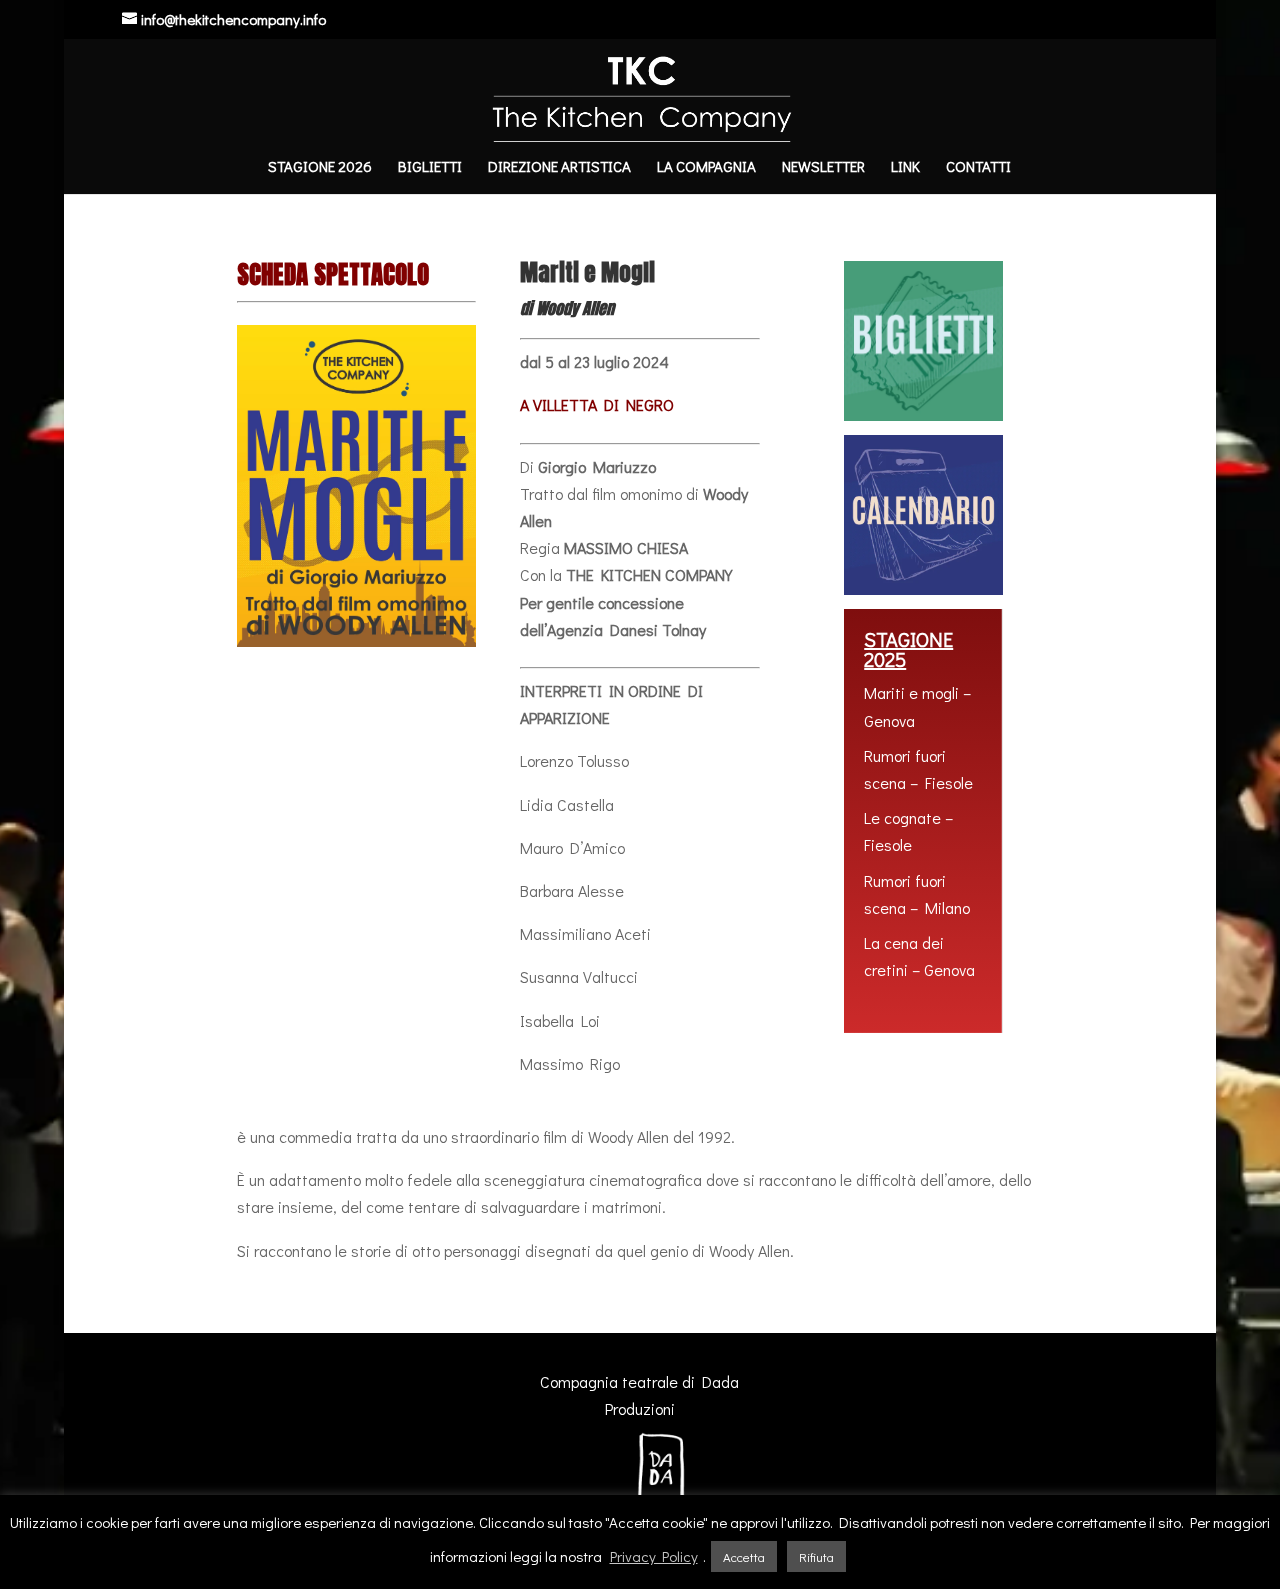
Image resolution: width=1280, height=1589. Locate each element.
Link (905, 167)
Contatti (978, 167)
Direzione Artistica (559, 167)
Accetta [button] (744, 1556)
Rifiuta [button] (816, 1556)
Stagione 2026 (320, 167)
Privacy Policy (654, 1556)
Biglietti (430, 167)
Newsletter (823, 167)
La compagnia (706, 167)
